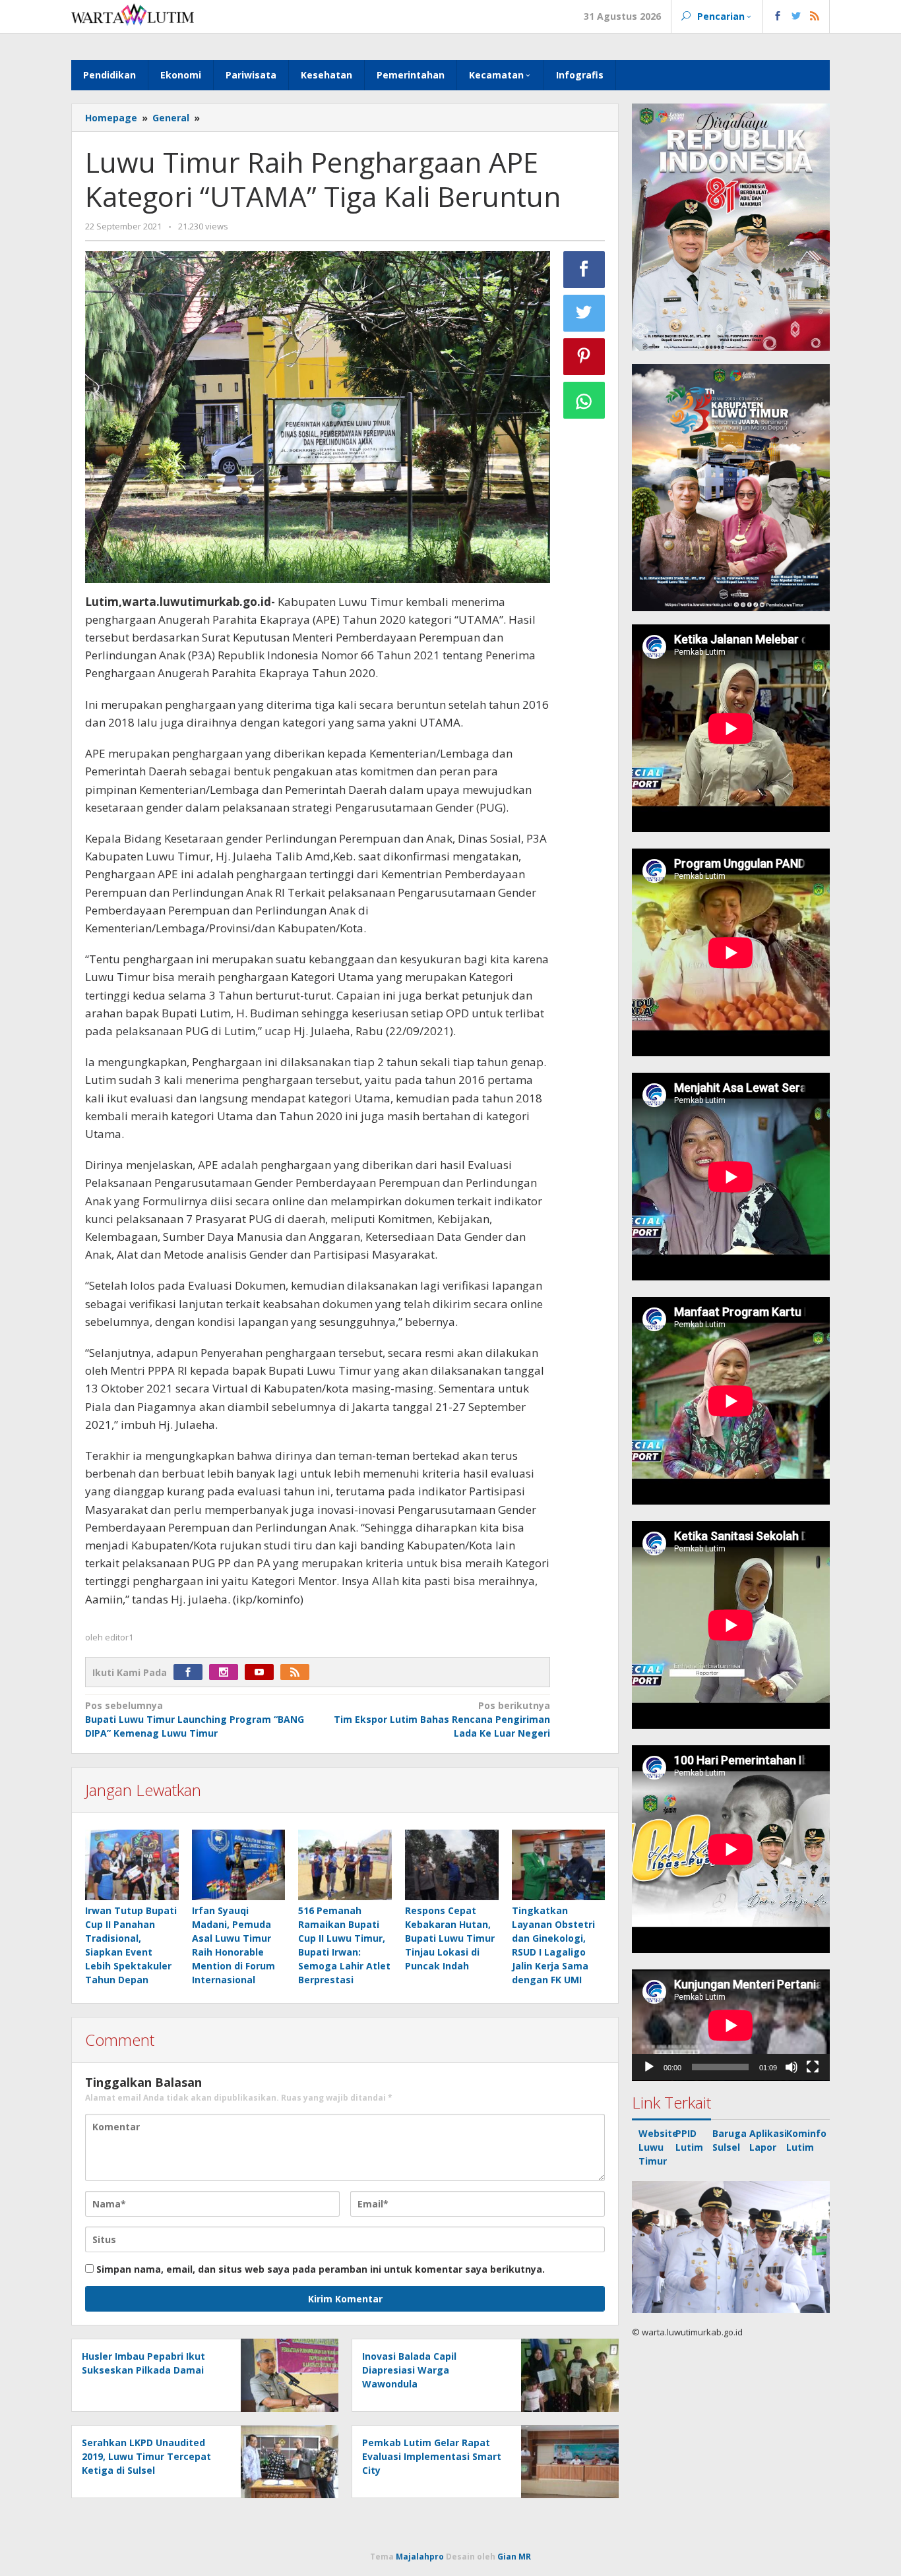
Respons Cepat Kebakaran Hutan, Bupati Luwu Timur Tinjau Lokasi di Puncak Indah (450, 1938)
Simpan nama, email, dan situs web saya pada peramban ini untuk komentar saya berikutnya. (321, 2269)
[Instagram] (227, 1672)
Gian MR (514, 2557)
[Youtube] (263, 1672)
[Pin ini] (584, 357)
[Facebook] (191, 1672)
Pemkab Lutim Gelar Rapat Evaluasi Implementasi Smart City (432, 2456)
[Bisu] (792, 2067)
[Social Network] (796, 16)
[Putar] (649, 2067)
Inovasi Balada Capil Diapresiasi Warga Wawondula (409, 2370)
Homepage (111, 118)
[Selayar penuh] (813, 2067)
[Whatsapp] (584, 400)
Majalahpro (420, 2557)
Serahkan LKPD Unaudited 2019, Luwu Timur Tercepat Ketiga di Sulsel (146, 2456)
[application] (731, 2025)
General (171, 118)
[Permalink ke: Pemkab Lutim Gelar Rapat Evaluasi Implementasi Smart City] (566, 2461)
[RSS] (298, 1672)
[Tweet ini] (584, 313)
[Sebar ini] (584, 270)
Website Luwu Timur (658, 2147)
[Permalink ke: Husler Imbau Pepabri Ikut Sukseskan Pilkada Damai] (286, 2375)
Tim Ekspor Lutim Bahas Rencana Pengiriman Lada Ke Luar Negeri (442, 1719)
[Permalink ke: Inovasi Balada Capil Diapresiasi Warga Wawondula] (566, 2375)
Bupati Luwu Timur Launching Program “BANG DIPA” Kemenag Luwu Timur (195, 1719)
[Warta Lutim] (133, 14)
